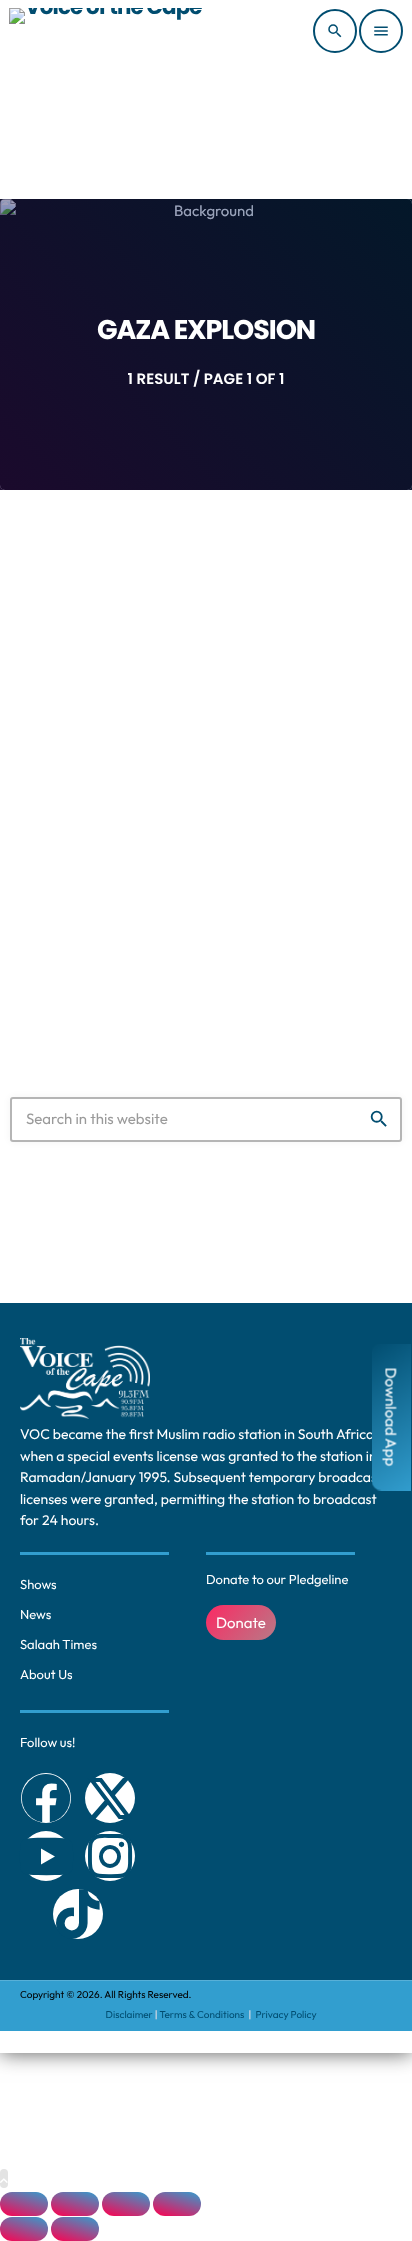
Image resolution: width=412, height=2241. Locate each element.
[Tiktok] (78, 1914)
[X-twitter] (110, 1798)
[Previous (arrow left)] (24, 2229)
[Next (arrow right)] (75, 2229)
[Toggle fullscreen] (75, 2204)
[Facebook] (46, 1798)
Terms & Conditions (203, 2014)
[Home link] (105, 31)
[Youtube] (46, 1856)
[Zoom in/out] (24, 2204)
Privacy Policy (285, 2014)
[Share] (126, 2204)
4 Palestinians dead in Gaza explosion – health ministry (205, 826)
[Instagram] (110, 1856)
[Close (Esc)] (177, 2204)
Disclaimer (129, 2014)
